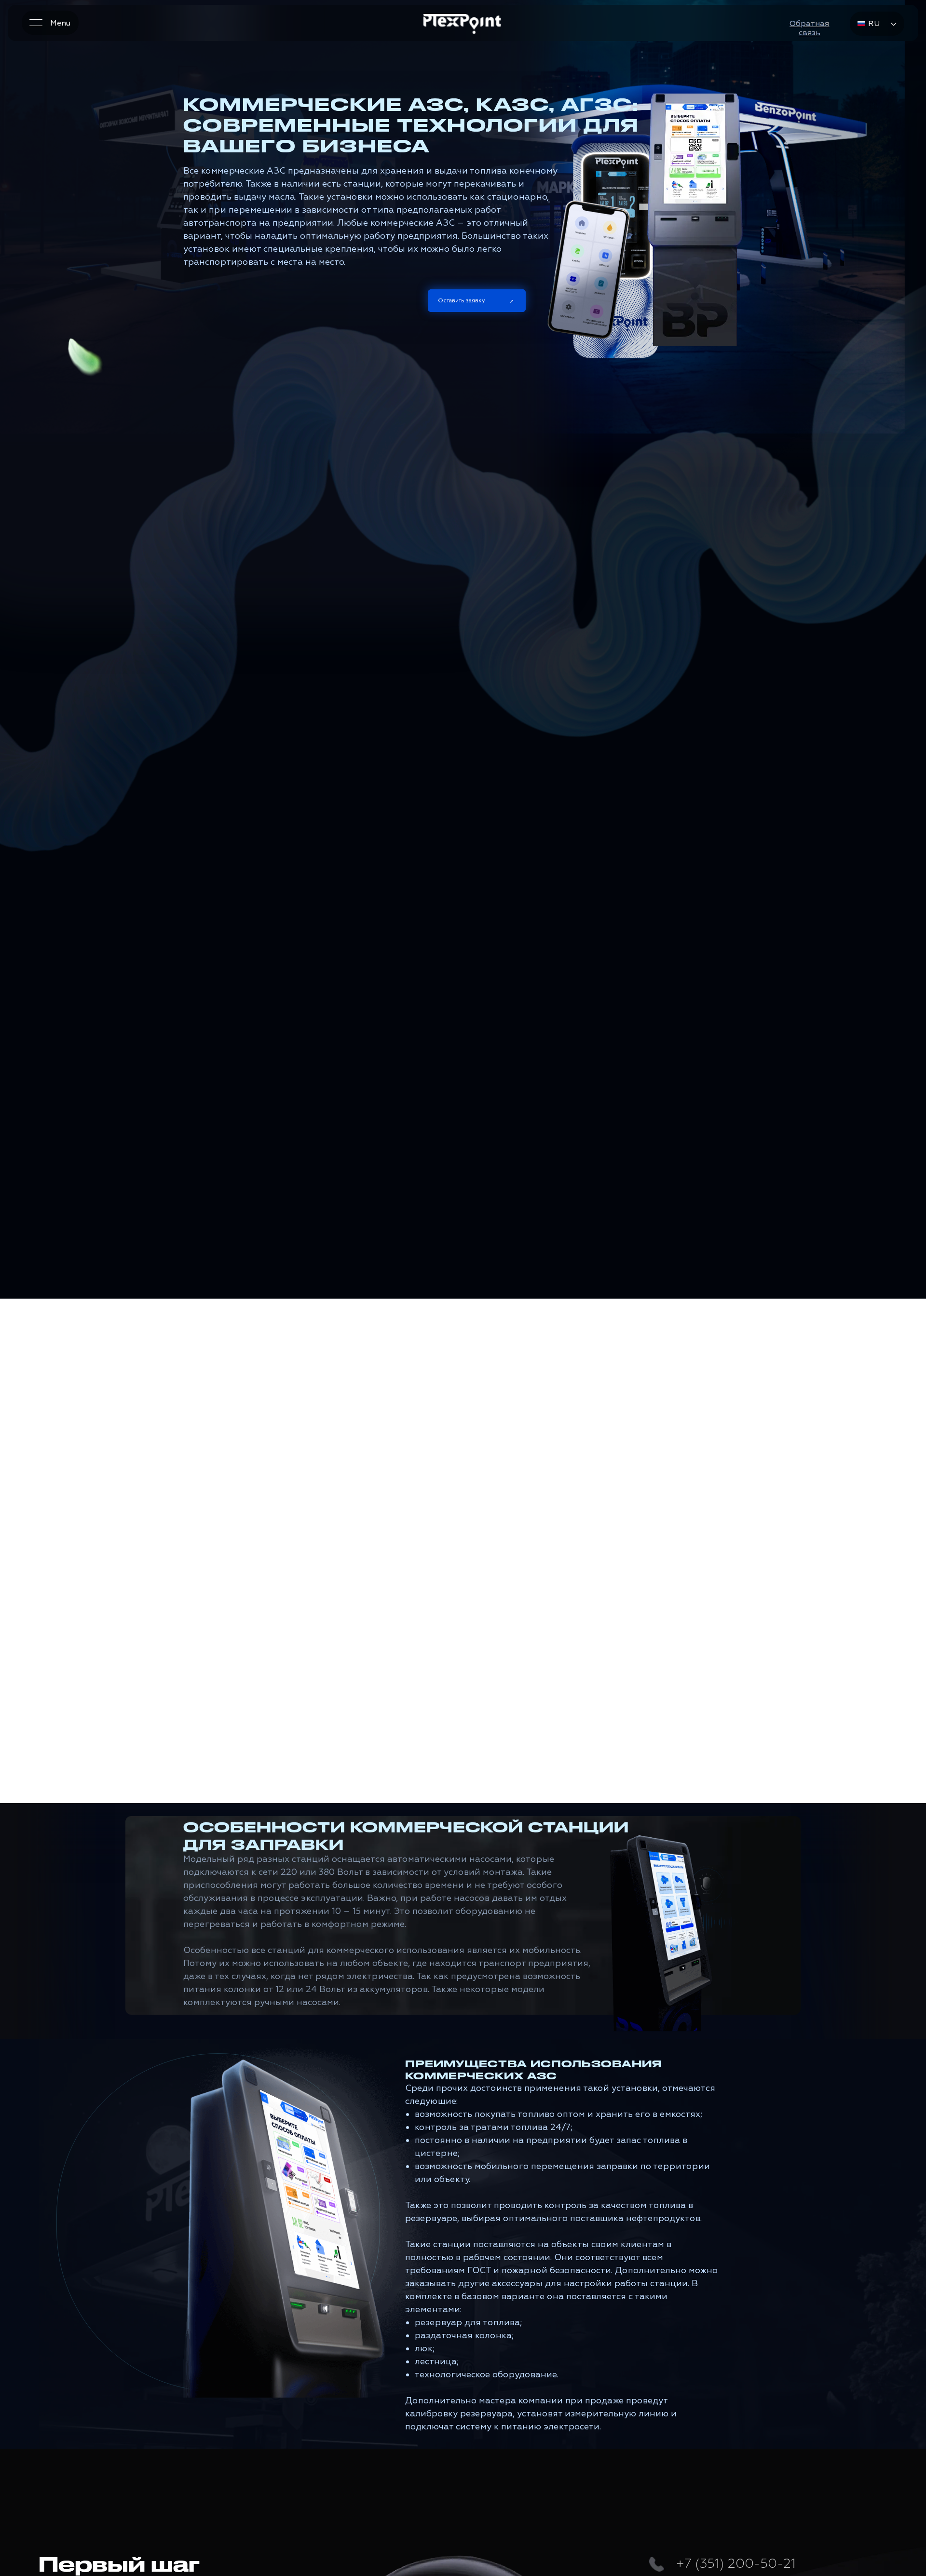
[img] (462, 25)
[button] (809, 28)
